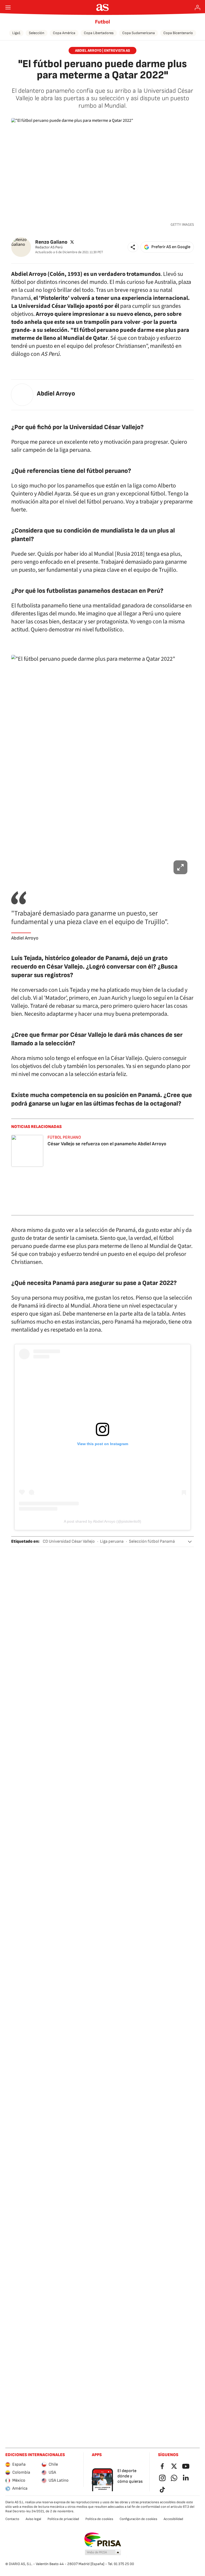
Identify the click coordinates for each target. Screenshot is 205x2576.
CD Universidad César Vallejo (69, 1541)
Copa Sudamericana (139, 33)
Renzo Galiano (51, 242)
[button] (133, 247)
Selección (37, 33)
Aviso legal (33, 2519)
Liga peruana (112, 1541)
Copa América (64, 33)
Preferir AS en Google (171, 247)
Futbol (102, 22)
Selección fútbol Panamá (152, 1541)
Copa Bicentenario (178, 33)
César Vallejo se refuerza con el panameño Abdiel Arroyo (107, 1144)
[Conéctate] (198, 7)
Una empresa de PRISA (103, 2540)
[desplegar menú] (8, 7)
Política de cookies (99, 2519)
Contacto (12, 2519)
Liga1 (16, 33)
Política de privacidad (63, 2519)
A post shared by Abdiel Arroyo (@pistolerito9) (102, 1521)
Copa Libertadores (99, 33)
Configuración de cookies (138, 2519)
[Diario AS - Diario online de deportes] (103, 7)
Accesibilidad (173, 2519)
